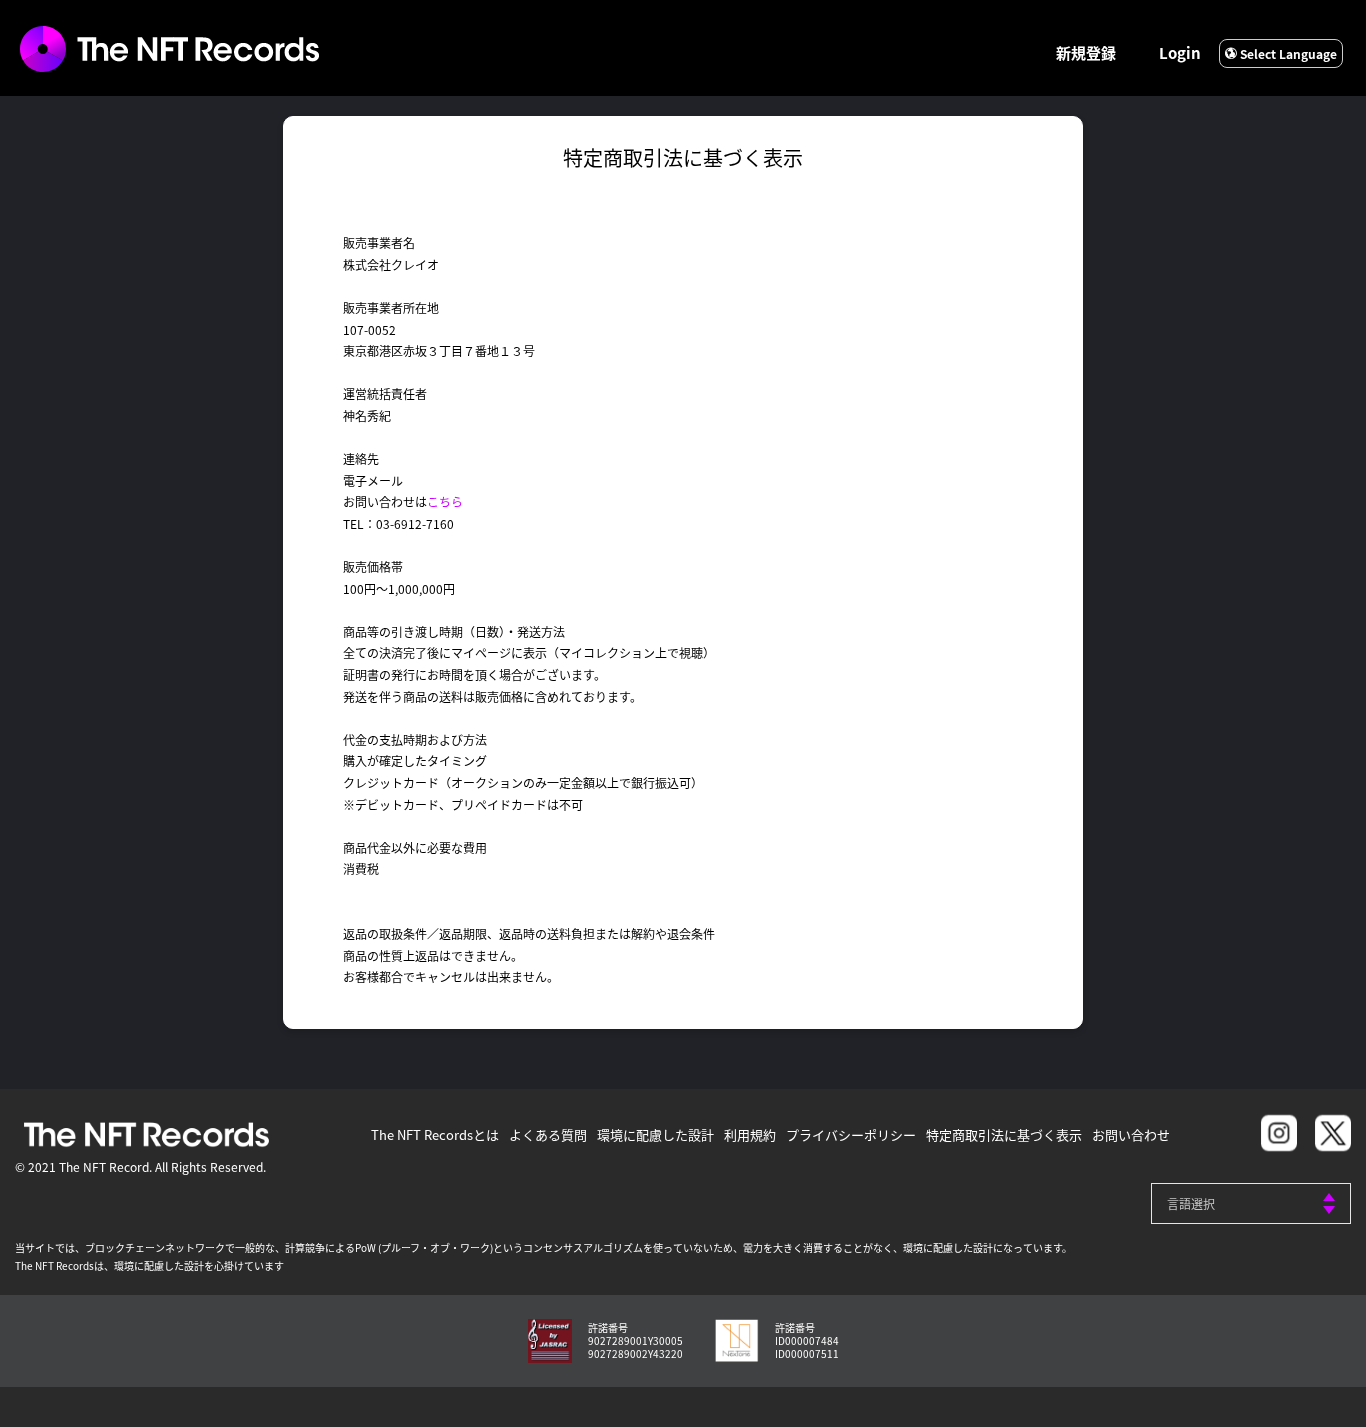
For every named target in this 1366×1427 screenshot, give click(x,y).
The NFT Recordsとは (435, 1134)
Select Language (1287, 53)
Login (1180, 52)
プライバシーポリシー (851, 1134)
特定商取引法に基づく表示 (1004, 1134)
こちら (445, 501)
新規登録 (1086, 52)
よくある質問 (548, 1134)
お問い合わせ (1131, 1134)
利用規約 (750, 1134)
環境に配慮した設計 (655, 1134)
